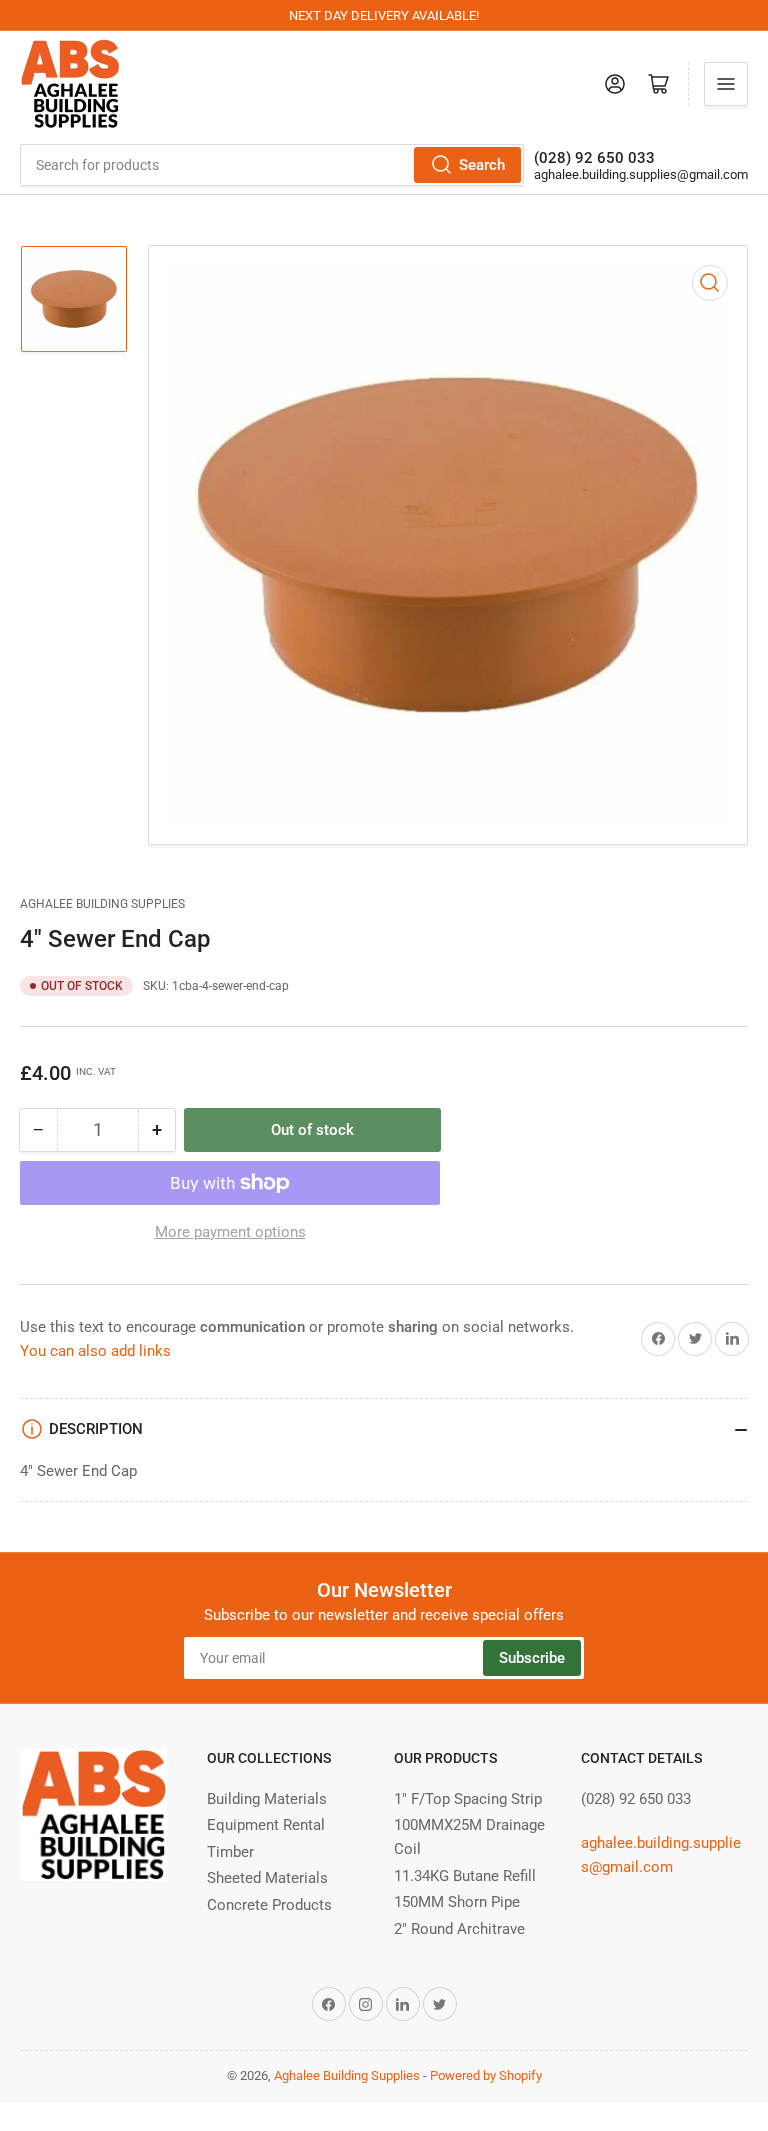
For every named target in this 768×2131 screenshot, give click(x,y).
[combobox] (272, 165)
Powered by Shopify (486, 2075)
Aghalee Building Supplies (102, 904)
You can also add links (95, 1351)
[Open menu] (726, 84)
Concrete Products (269, 1905)
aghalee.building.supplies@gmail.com (641, 174)
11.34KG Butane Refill (465, 1876)
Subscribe (532, 1658)
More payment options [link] (230, 1232)
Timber (230, 1852)
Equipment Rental (266, 1825)
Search (482, 165)
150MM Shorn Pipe (457, 1902)
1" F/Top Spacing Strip (468, 1799)
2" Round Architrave (459, 1929)
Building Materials (267, 1799)
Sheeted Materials (267, 1878)
